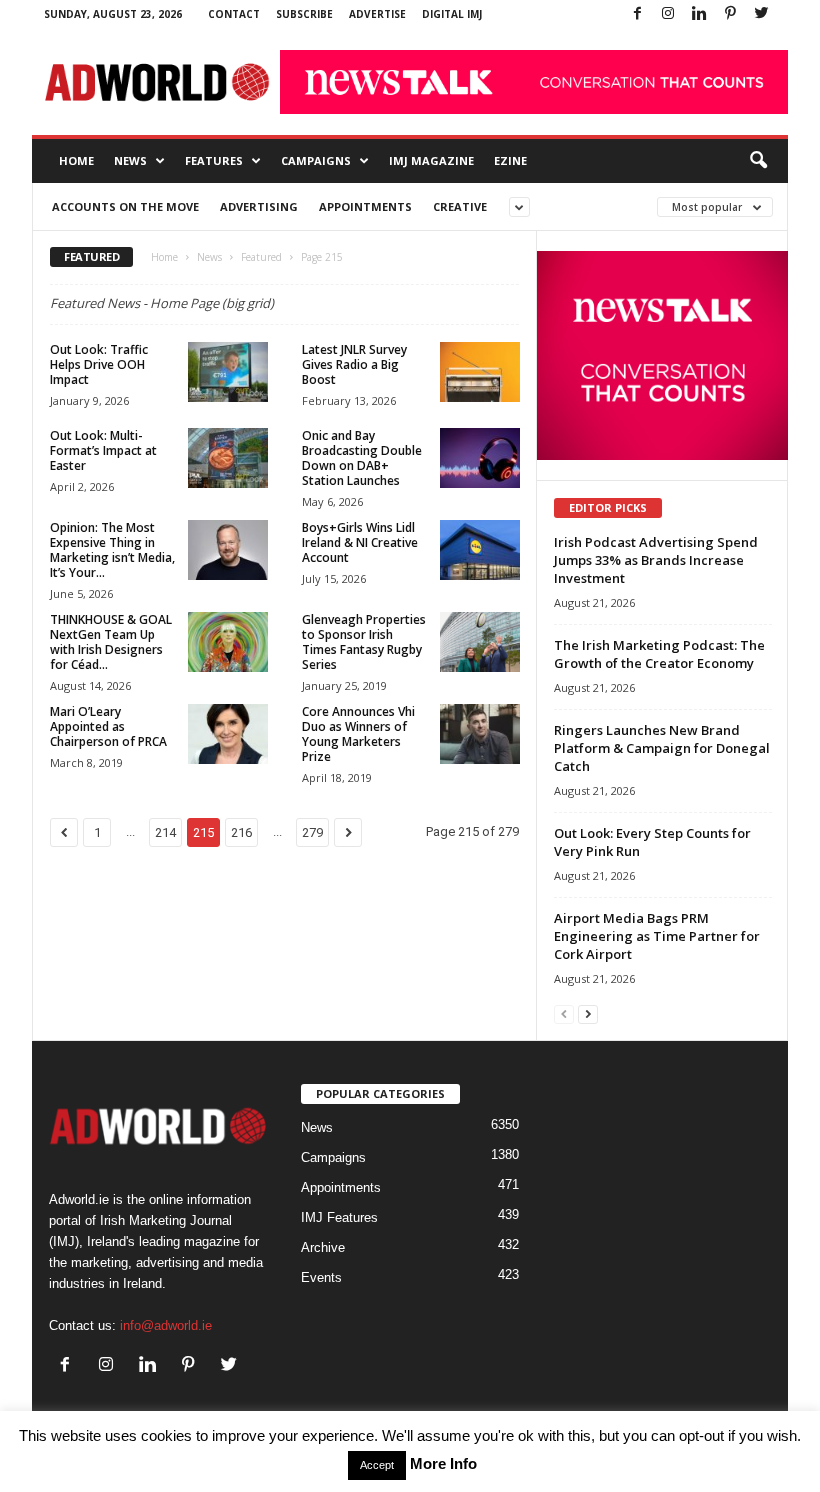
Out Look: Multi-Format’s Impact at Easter (103, 450)
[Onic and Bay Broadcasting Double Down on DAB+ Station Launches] (480, 458)
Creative (460, 206)
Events (321, 1277)
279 (312, 832)
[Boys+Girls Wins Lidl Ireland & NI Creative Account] (480, 550)
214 (165, 832)
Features (214, 160)
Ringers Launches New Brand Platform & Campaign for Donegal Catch (662, 748)
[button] (758, 161)
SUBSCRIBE (304, 14)
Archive (323, 1247)
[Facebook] (637, 14)
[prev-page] (564, 1013)
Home (76, 160)
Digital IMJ (452, 14)
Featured (261, 257)
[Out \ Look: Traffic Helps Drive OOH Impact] (228, 372)
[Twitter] (761, 14)
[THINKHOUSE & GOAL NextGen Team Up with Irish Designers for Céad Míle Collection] (228, 642)
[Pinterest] (730, 14)
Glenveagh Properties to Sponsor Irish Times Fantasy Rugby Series (364, 642)
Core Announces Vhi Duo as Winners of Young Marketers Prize (358, 734)
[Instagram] (668, 14)
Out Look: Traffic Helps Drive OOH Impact (99, 364)
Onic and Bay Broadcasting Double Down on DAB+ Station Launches (362, 458)
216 (241, 832)
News (130, 160)
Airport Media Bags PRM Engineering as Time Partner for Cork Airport (657, 936)
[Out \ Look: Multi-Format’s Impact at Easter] (228, 458)
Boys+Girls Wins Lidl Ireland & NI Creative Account (360, 542)
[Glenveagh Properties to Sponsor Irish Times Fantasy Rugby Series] (480, 642)
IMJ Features (339, 1217)
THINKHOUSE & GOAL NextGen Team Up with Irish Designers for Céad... (111, 642)
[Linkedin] (699, 14)
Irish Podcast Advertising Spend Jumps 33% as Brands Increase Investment (656, 560)
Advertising (259, 206)
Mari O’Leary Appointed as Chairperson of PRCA (108, 726)
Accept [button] (377, 1465)
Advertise (377, 14)
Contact (234, 14)
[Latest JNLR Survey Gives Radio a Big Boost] (480, 372)
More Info (443, 1463)
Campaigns (316, 160)
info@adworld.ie (166, 1325)
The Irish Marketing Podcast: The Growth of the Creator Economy (659, 654)
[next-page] (588, 1013)
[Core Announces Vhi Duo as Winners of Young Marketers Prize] (480, 734)
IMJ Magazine (431, 160)
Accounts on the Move (125, 206)
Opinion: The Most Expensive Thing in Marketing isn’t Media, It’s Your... (112, 550)
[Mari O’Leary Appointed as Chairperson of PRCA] (228, 734)
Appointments (365, 206)
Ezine (510, 160)
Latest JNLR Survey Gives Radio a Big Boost (354, 364)
